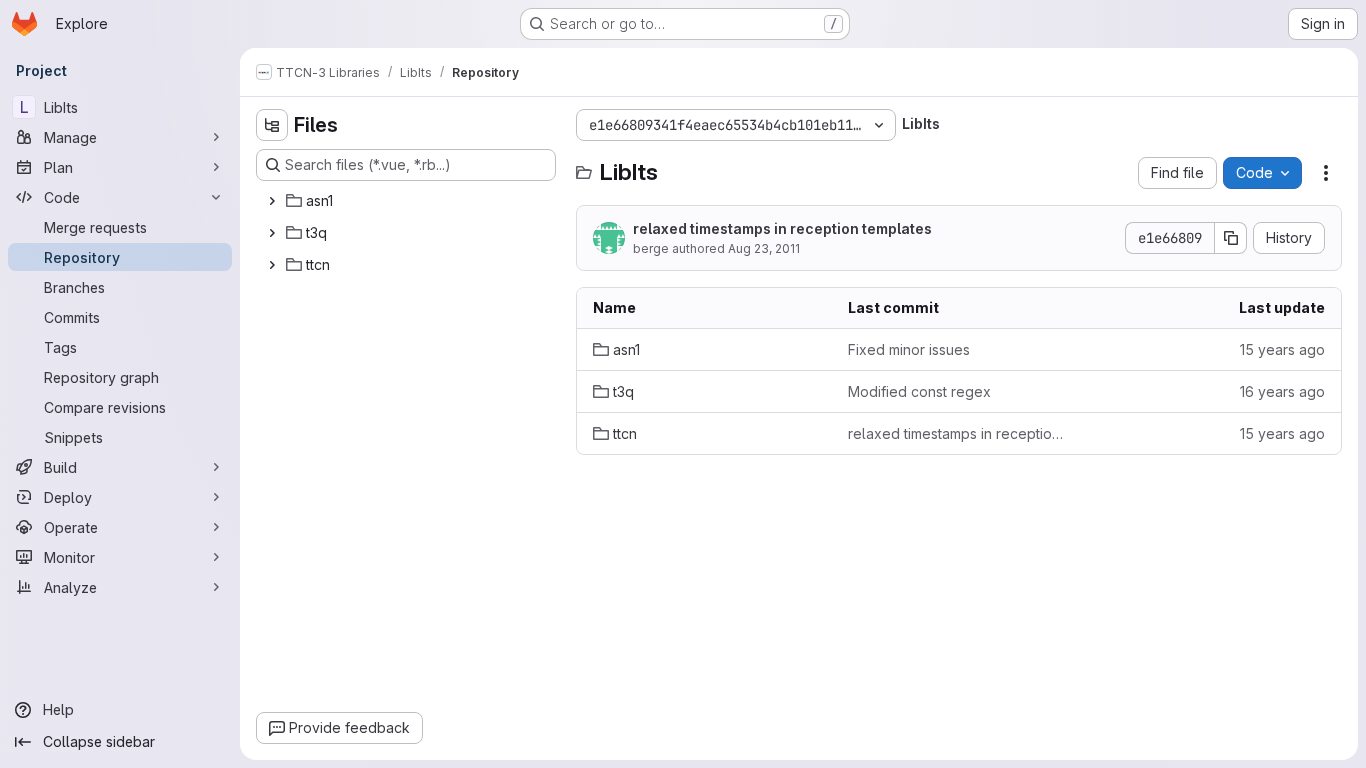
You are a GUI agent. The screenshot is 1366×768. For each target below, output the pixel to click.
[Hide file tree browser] (272, 125)
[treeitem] (408, 201)
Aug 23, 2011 (764, 248)
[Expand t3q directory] (272, 233)
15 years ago (1282, 349)
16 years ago (1282, 391)
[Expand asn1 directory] (272, 201)
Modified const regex (919, 391)
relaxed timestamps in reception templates (782, 228)
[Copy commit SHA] (1231, 238)
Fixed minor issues (909, 349)
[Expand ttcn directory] (272, 265)
